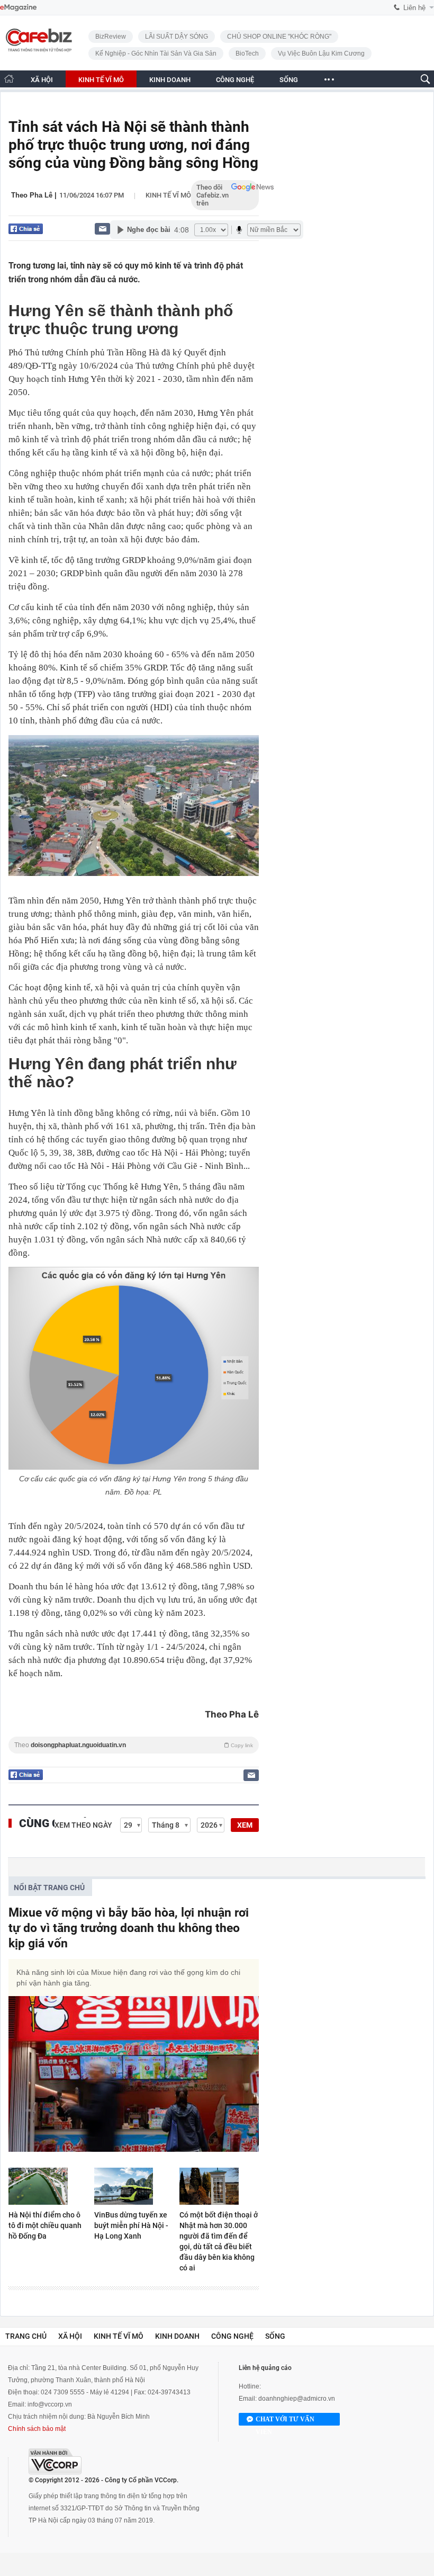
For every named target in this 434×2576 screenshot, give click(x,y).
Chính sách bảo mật (37, 2429)
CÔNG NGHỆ (235, 80)
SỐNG (289, 80)
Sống (275, 2336)
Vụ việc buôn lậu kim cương (321, 53)
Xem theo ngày (83, 1825)
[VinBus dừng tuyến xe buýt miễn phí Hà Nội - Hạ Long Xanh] (134, 2186)
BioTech (247, 53)
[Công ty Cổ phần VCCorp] (55, 2461)
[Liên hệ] (102, 229)
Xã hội (70, 2336)
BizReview (111, 37)
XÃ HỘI (42, 80)
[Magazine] (18, 8)
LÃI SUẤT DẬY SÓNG (177, 37)
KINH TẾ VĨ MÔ (101, 80)
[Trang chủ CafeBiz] (9, 79)
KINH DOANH (170, 80)
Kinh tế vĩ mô (168, 195)
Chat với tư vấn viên (285, 2421)
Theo (134, 1745)
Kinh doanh (177, 2336)
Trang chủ (26, 2336)
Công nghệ (232, 2336)
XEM (245, 1825)
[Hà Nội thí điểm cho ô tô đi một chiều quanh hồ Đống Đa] (48, 2186)
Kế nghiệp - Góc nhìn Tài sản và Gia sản (156, 53)
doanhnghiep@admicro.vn (297, 2399)
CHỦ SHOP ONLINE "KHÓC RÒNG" (279, 37)
